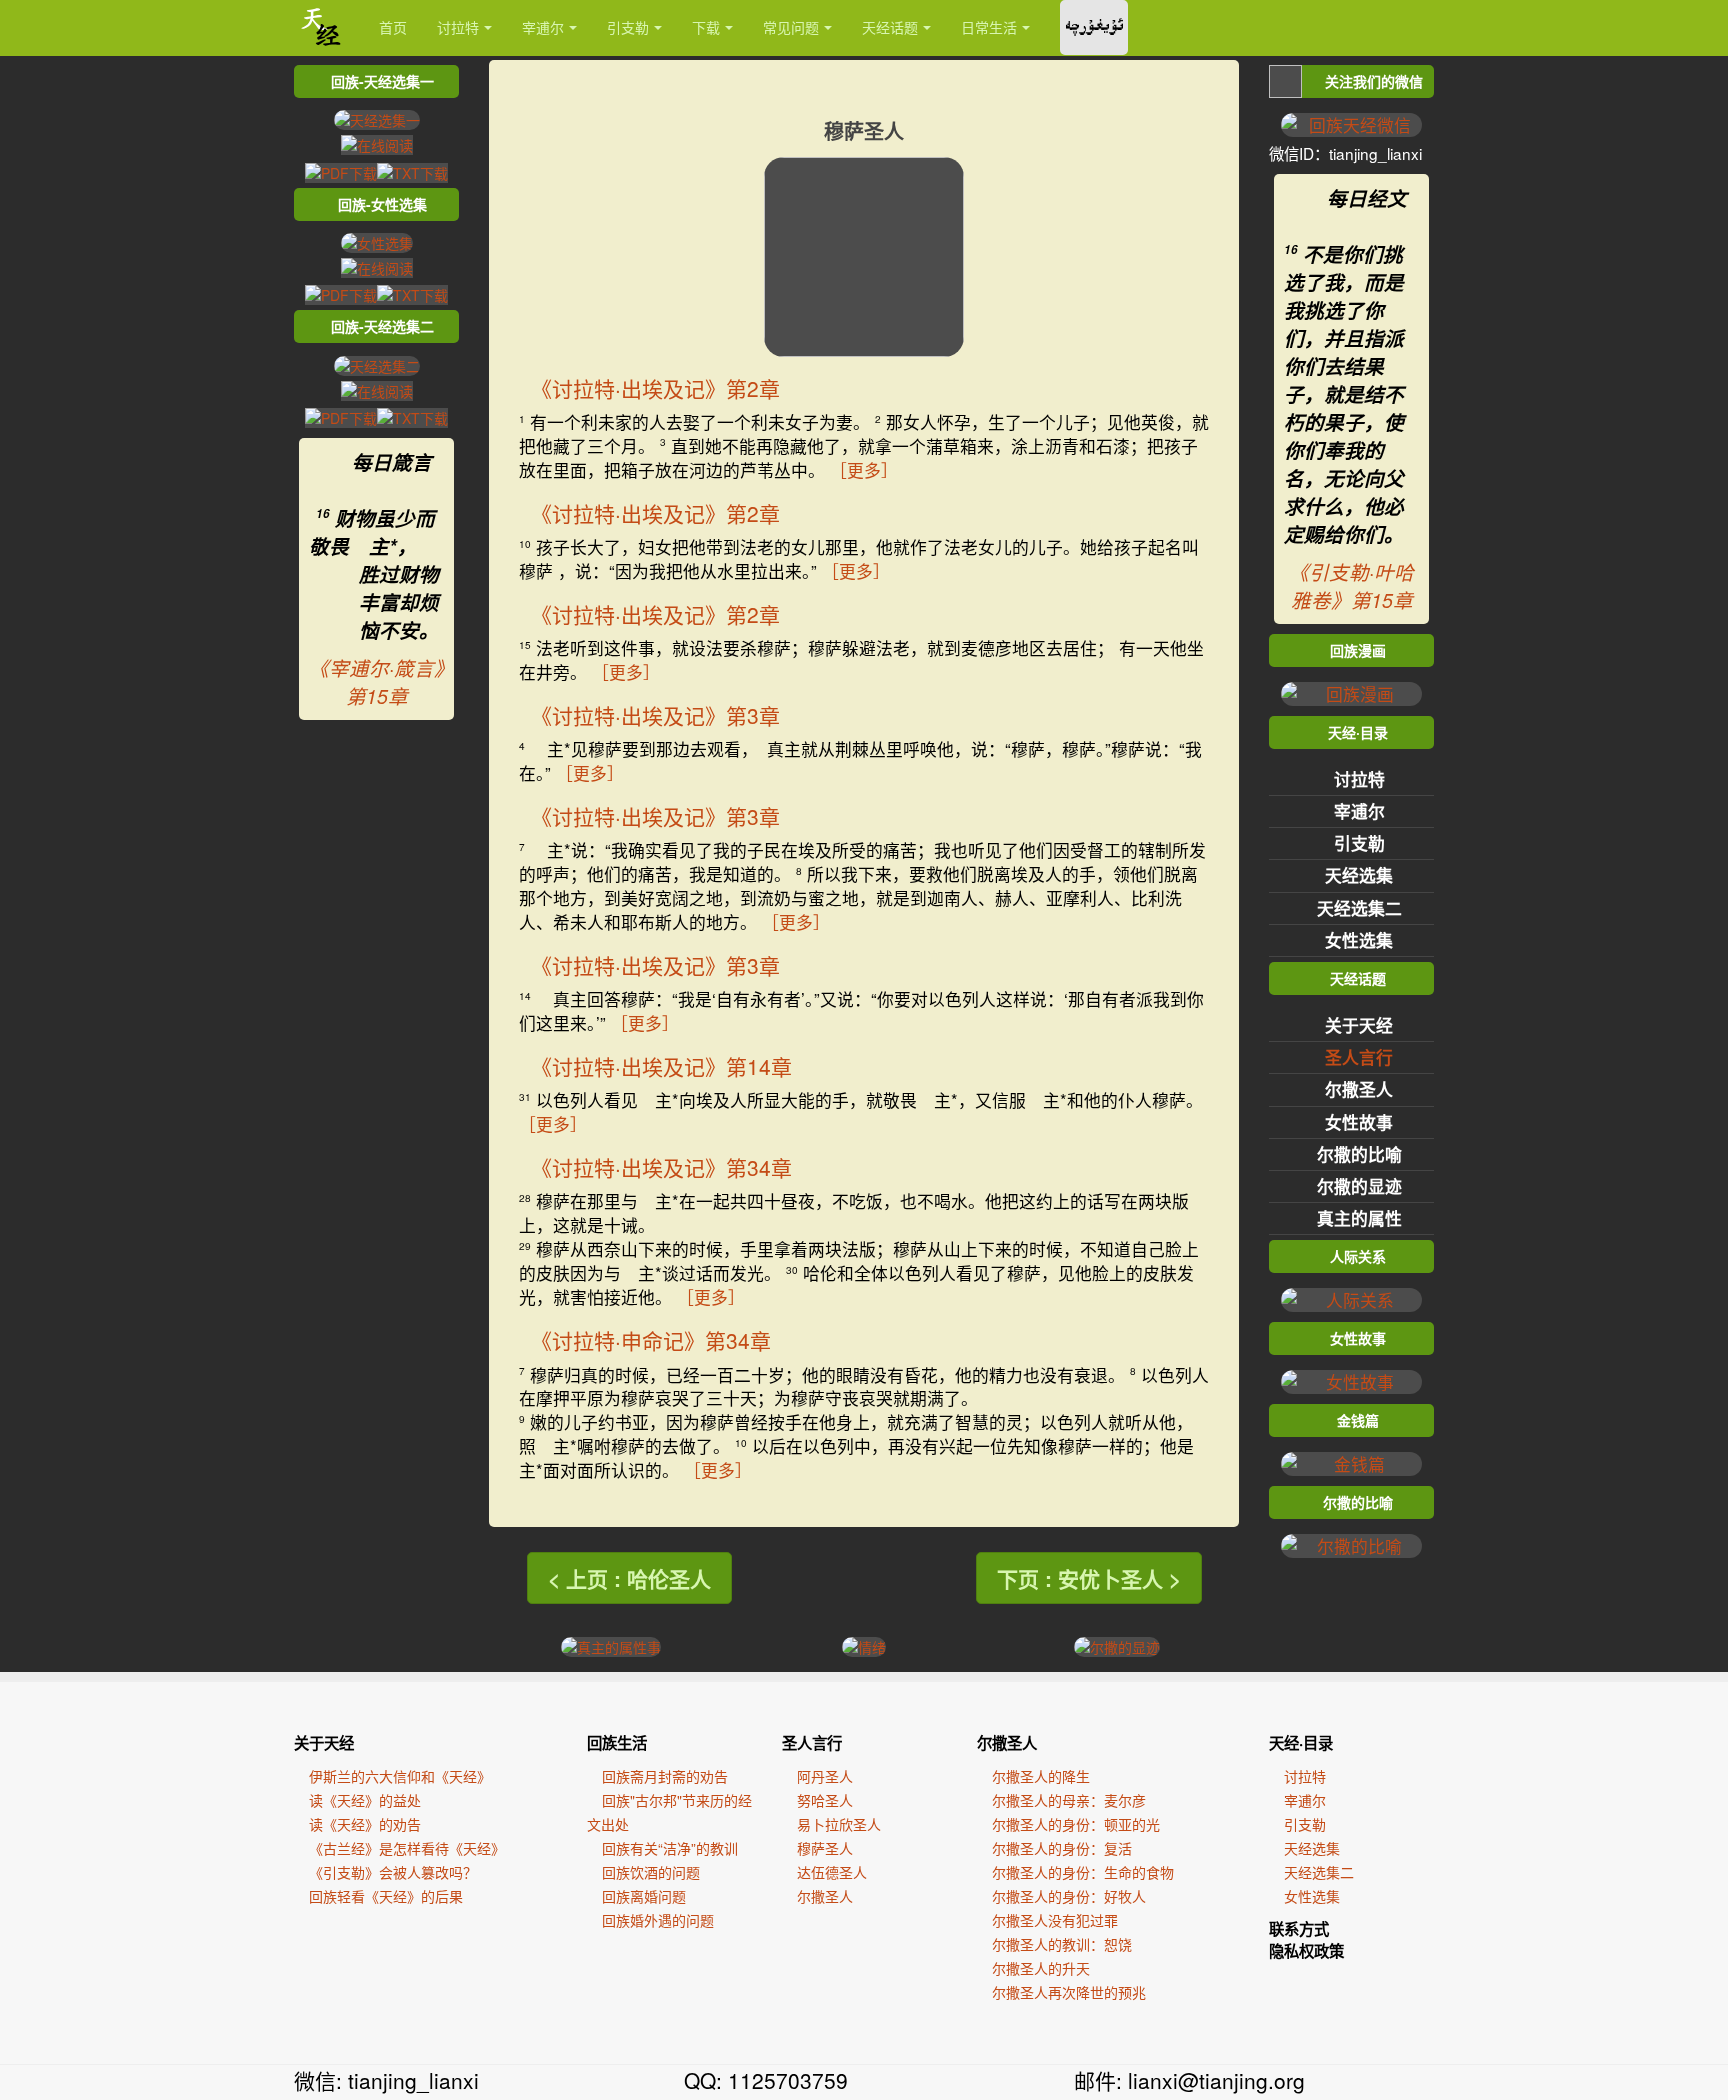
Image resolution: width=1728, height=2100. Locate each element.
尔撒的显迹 (1359, 1186)
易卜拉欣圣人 (839, 1824)
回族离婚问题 (644, 1896)
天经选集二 (1359, 908)
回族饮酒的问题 (651, 1872)
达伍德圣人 (832, 1872)
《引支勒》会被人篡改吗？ (393, 1872)
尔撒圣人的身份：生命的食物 (1083, 1872)
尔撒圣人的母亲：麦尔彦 (1069, 1800)
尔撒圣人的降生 (1041, 1776)
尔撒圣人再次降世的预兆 (1069, 1992)
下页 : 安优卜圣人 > (1089, 1578)
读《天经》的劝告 (365, 1824)
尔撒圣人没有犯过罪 (1055, 1920)
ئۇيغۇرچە (1094, 27)
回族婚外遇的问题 (658, 1920)
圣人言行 (1359, 1057)
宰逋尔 (543, 27)
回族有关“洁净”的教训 (670, 1848)
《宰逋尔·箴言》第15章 (376, 682)
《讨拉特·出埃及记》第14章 (661, 1066)
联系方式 (1299, 1929)
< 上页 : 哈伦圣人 (629, 1578)
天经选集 (1359, 875)
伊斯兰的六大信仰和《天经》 (400, 1776)
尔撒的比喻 (1359, 1154)
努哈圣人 (825, 1800)
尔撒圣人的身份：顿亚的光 (1076, 1824)
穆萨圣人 (825, 1848)
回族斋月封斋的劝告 (665, 1776)
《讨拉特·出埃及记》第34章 (661, 1167)
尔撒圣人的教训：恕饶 (1062, 1944)
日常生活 (989, 27)
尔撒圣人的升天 (1041, 1968)
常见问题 (791, 27)
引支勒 (628, 27)
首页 (393, 27)
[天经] (321, 27)
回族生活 (617, 1743)
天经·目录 (1301, 1743)
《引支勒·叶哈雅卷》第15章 (1351, 586)
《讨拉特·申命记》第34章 (651, 1340)
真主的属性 (1359, 1218)
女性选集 (1359, 940)
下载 (706, 27)
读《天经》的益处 (365, 1800)
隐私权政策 (1306, 1951)
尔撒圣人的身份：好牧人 (1069, 1896)
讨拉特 (458, 27)
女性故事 (1359, 1122)
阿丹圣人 (825, 1776)
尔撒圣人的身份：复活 (1062, 1848)
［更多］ (864, 470)
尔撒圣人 (1359, 1089)
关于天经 (1359, 1025)
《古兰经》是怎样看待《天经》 (407, 1848)
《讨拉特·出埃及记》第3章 (655, 715)
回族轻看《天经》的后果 (386, 1896)
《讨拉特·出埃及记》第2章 (655, 388)
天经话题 (890, 27)
